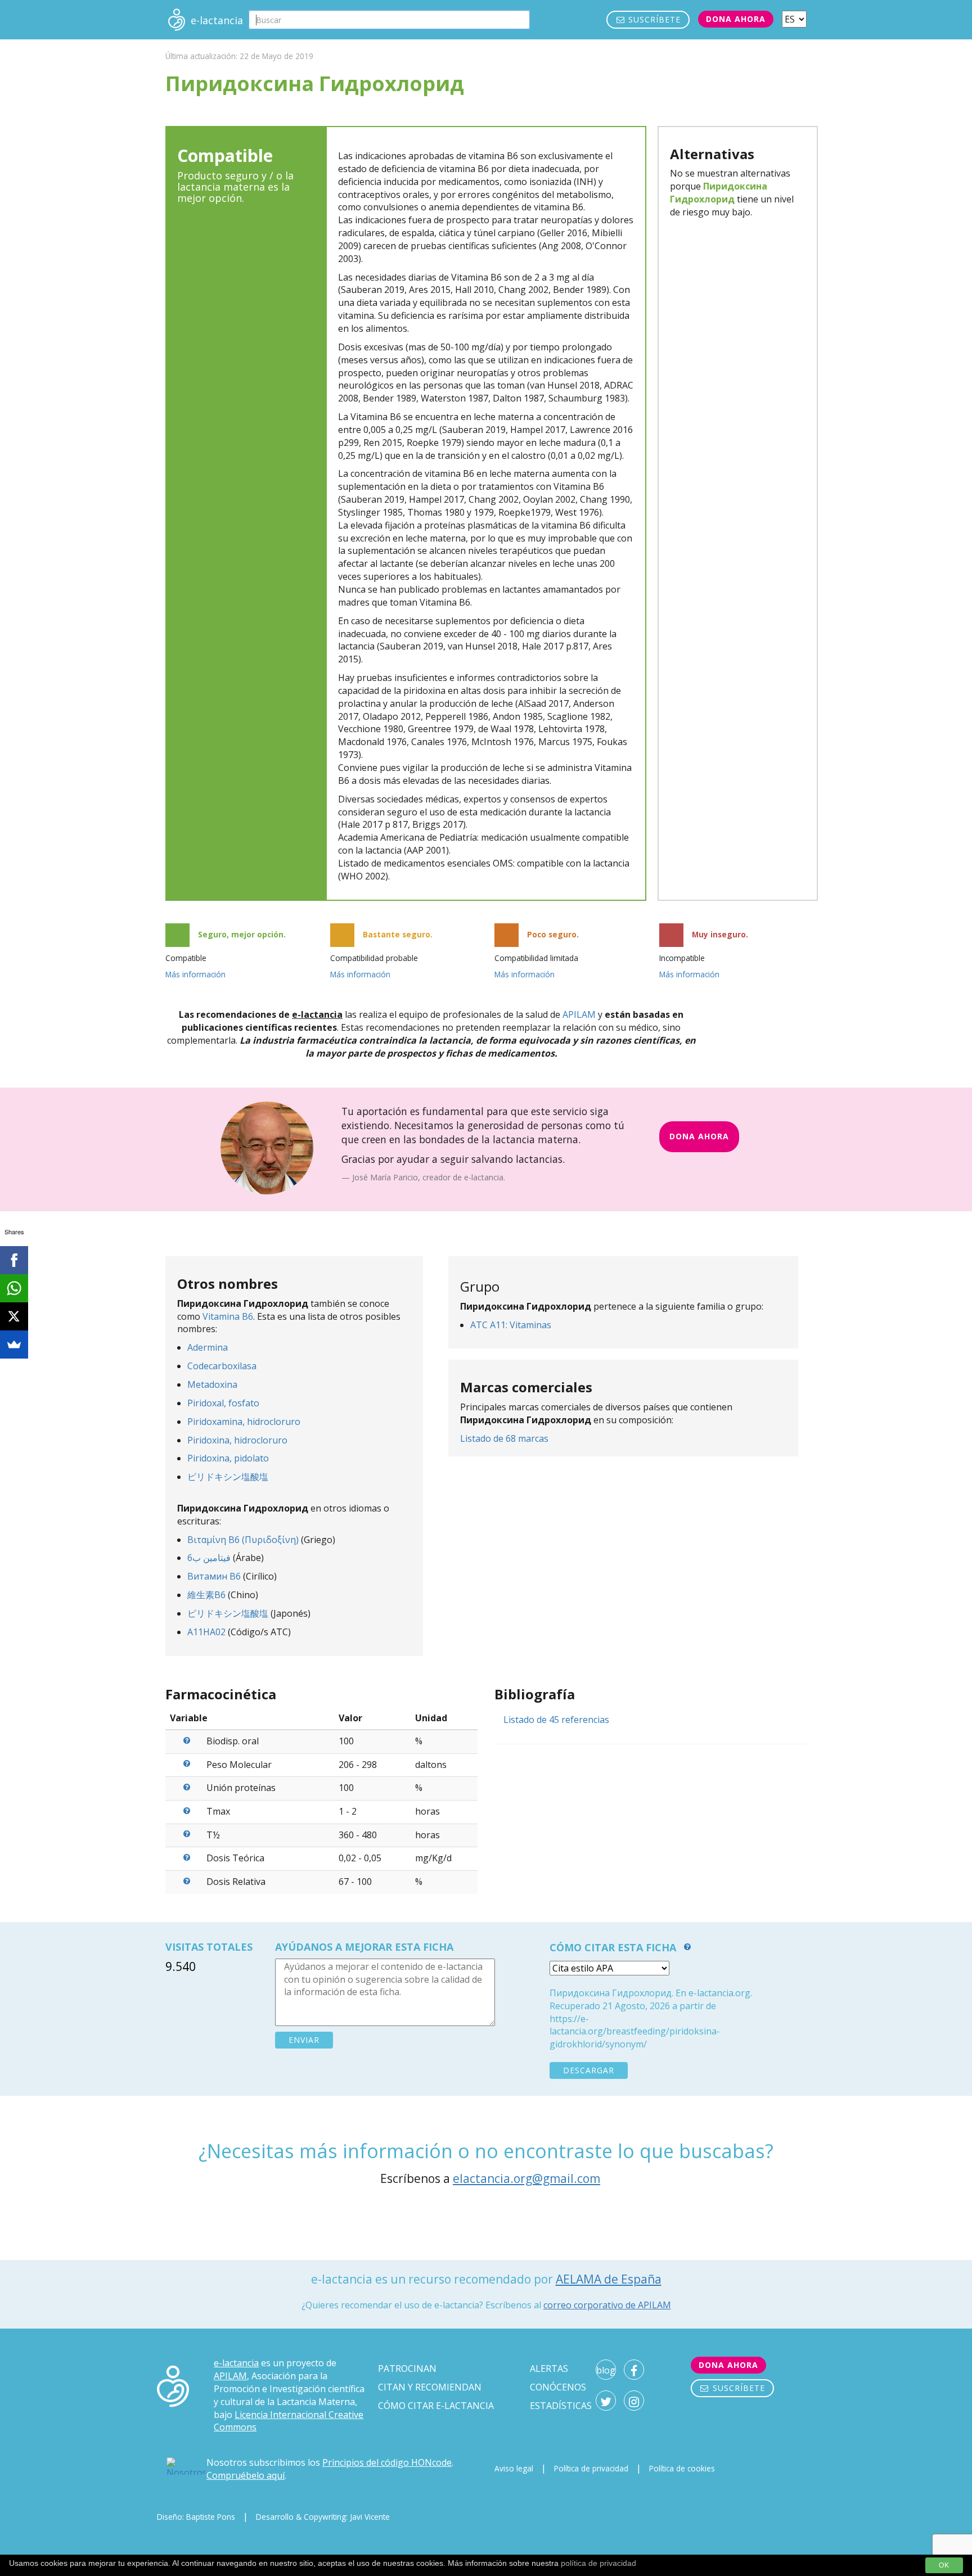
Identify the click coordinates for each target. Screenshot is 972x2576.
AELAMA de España (609, 2279)
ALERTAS (549, 2369)
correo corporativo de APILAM (607, 2305)
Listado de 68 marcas (504, 1438)
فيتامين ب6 (209, 1558)
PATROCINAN (407, 2369)
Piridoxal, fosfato (223, 1403)
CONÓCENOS (558, 2387)
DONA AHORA (699, 1136)
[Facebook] (14, 1260)
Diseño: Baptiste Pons (196, 2517)
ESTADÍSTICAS (561, 2406)
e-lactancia (236, 2363)
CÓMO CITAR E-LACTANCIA (436, 2406)
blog (606, 2370)
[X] (14, 1316)
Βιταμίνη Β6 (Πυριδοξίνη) (243, 1540)
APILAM (579, 1014)
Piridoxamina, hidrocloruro (244, 1422)
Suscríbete (653, 19)
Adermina (208, 1347)
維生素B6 (206, 1595)
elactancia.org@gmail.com (526, 2178)
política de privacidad (598, 2563)
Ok (944, 2565)
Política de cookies (682, 2468)
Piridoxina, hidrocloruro (237, 1440)
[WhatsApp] (14, 1288)
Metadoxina (212, 1384)
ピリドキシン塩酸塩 (228, 1477)
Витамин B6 (214, 1576)
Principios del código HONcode (387, 2462)
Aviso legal (514, 2468)
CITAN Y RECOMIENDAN (430, 2387)
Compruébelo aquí (246, 2475)
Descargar (589, 2070)
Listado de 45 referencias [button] (556, 1720)
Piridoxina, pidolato (228, 1458)
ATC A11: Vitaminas (511, 1325)
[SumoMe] (14, 1345)
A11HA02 (206, 1632)
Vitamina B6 (228, 1316)
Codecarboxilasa (222, 1366)
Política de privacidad (591, 2468)
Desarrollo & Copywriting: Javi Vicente (323, 2517)
